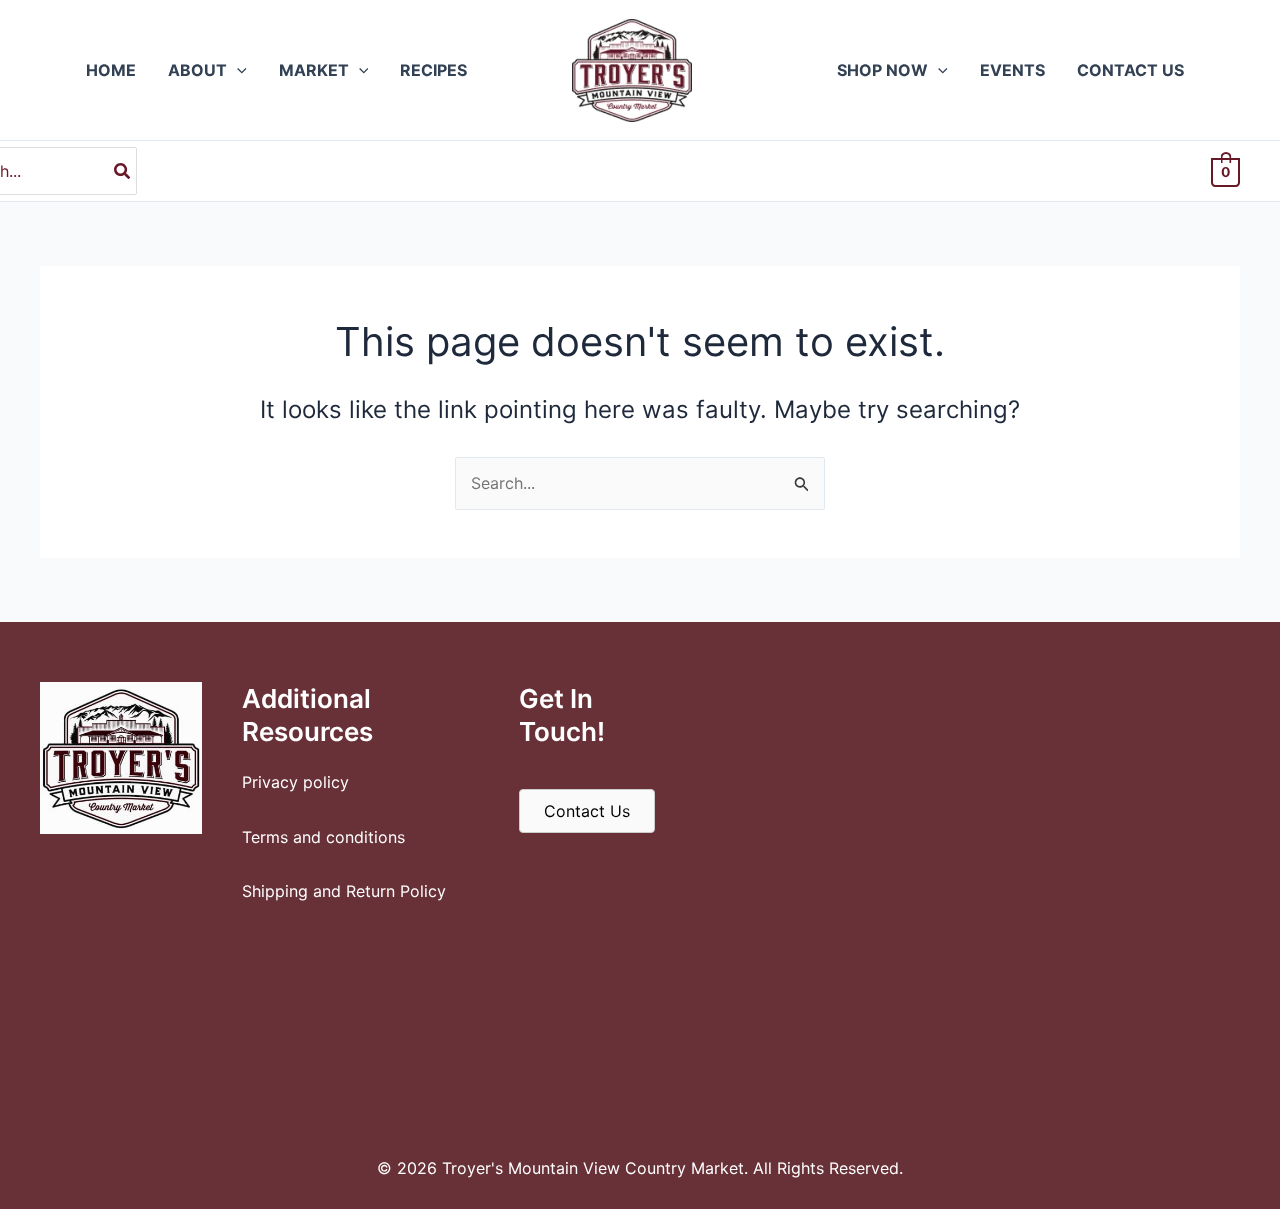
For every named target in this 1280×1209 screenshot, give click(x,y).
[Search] (123, 171)
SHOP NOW (882, 70)
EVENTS (1012, 70)
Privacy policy (295, 782)
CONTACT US (1130, 70)
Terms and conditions (323, 837)
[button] (237, 70)
